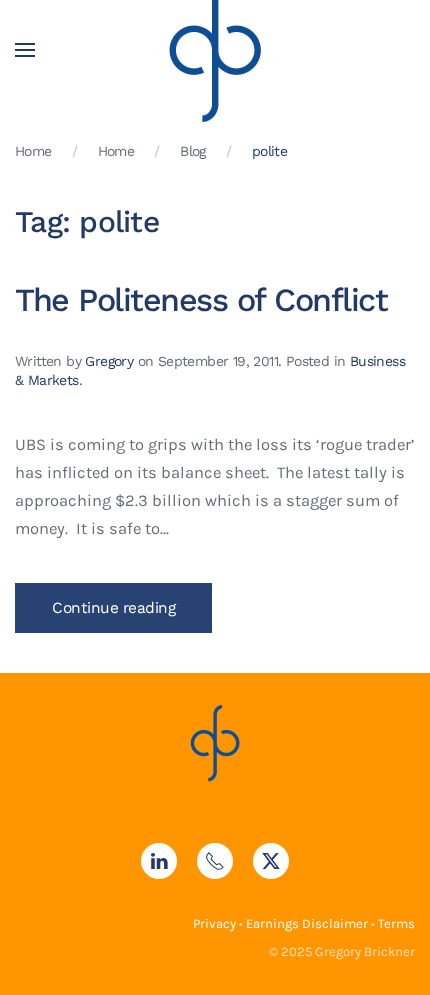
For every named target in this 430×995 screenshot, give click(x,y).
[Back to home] (215, 50)
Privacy (214, 923)
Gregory (109, 361)
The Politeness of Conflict (201, 300)
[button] (25, 50)
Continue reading (113, 608)
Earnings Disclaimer (307, 923)
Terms (396, 923)
